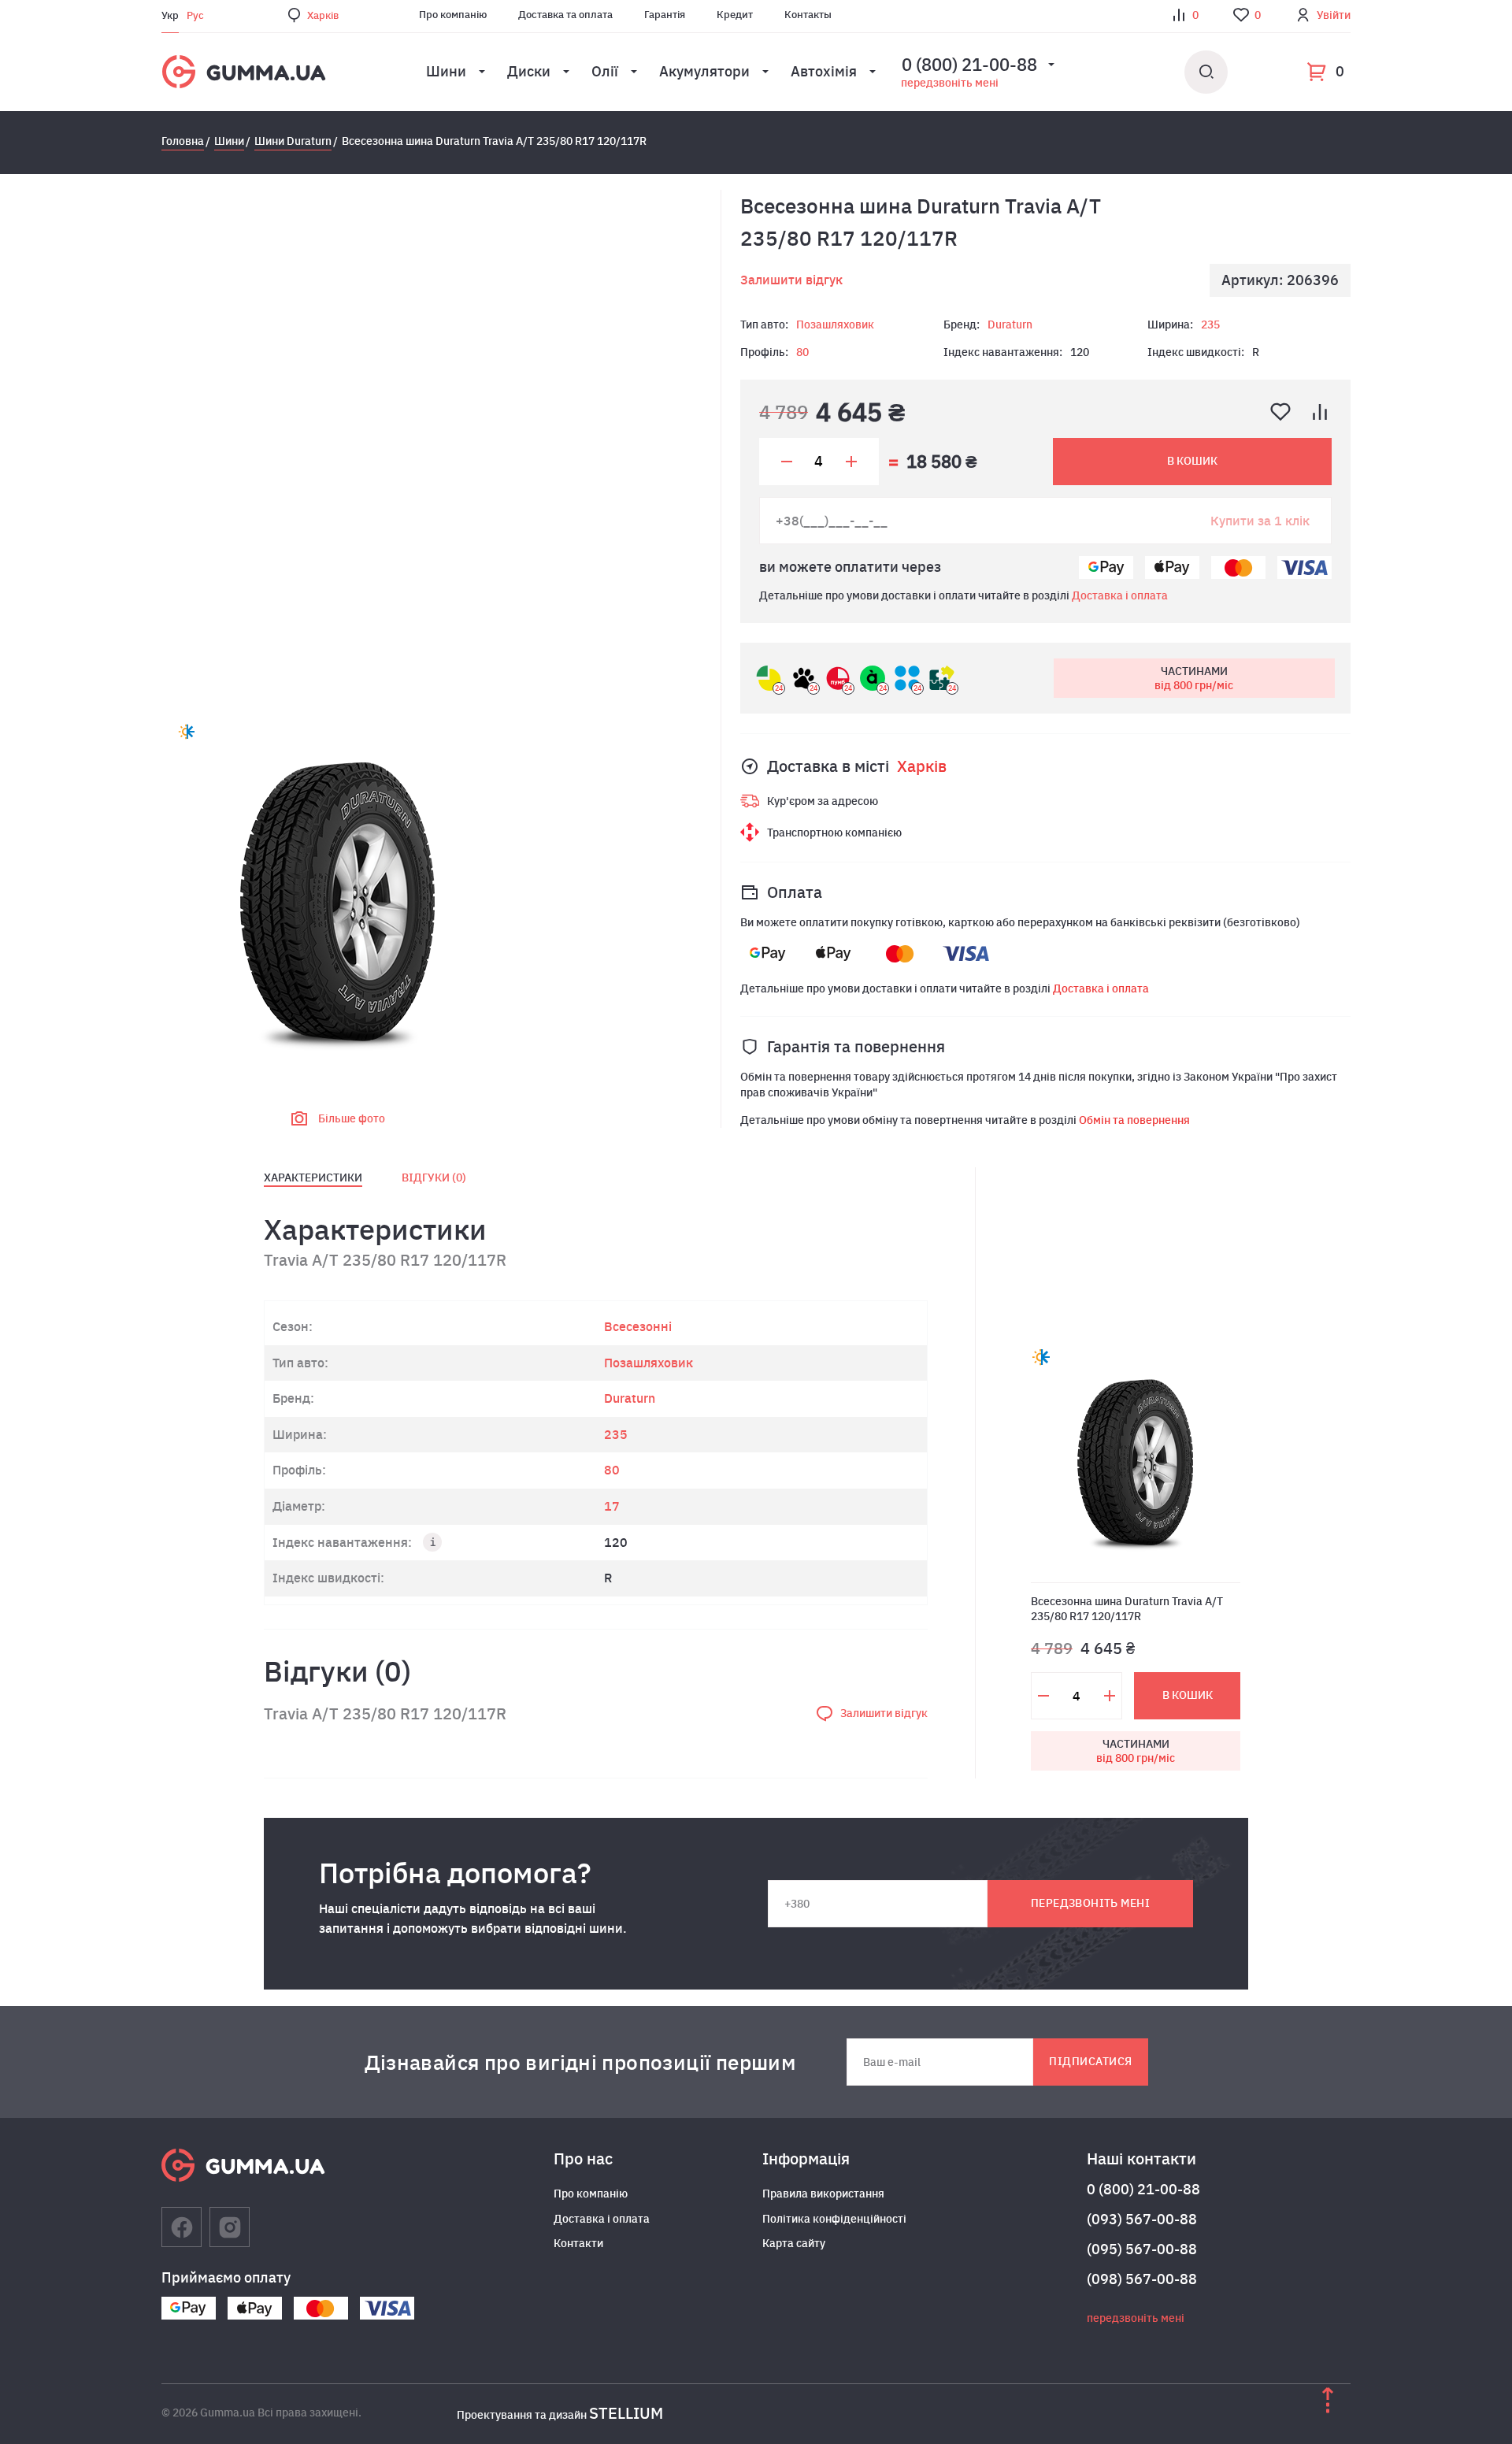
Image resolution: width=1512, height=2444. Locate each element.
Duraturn (1010, 325)
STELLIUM (626, 2413)
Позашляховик (835, 325)
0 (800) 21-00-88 (1143, 2189)
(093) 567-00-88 (1142, 2219)
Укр (170, 15)
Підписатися (1090, 2061)
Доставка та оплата (565, 15)
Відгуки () (434, 1177)
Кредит (735, 15)
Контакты (808, 15)
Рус (195, 15)
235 (1210, 325)
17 (612, 1506)
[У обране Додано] (1280, 412)
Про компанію (453, 15)
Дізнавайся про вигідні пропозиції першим (580, 2062)
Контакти (578, 2243)
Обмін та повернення (1134, 1120)
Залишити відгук (791, 280)
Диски (529, 71)
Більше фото (352, 1118)
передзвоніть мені (950, 83)
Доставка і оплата (1120, 595)
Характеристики (313, 1177)
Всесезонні (638, 1326)
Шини (446, 71)
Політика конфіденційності (834, 2219)
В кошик (1192, 461)
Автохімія (824, 71)
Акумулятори (704, 71)
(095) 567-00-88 (1142, 2249)
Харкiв (323, 15)
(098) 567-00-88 (1142, 2279)
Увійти (1334, 15)
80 (802, 352)
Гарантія (665, 15)
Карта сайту (794, 2243)
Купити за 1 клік (1260, 521)
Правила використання (823, 2194)
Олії (605, 71)
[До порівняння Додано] (1320, 412)
